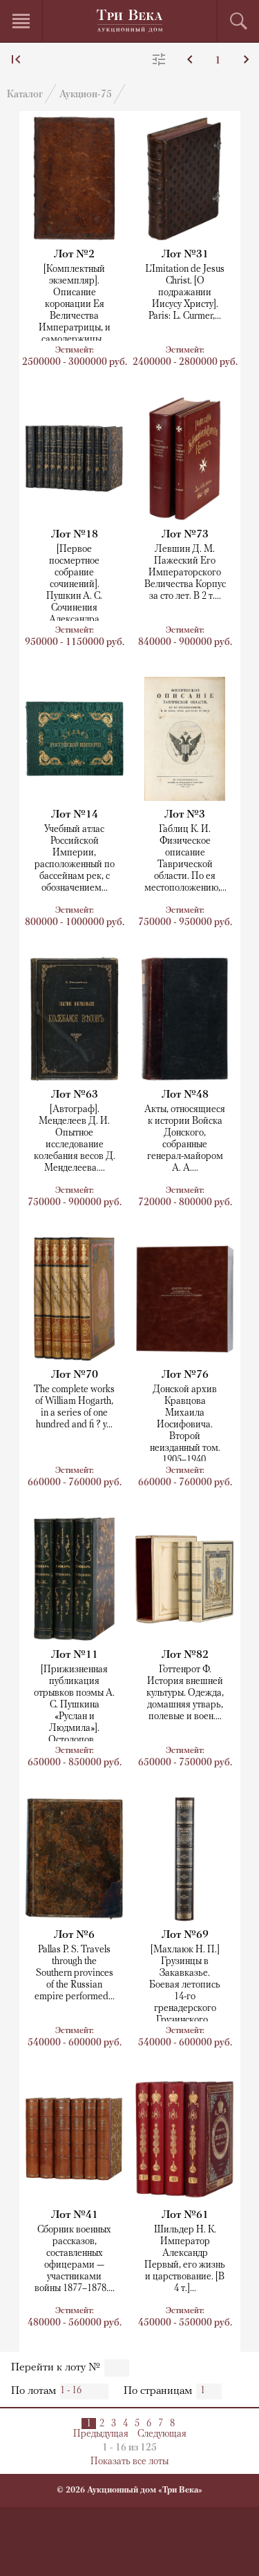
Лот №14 (75, 815)
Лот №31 (185, 255)
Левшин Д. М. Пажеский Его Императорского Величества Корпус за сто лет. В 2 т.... (185, 573)
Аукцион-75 (86, 95)
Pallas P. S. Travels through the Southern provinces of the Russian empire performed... (75, 1973)
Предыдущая (101, 2434)
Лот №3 (185, 815)
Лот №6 (74, 1935)
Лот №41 (75, 2215)
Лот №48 (185, 1095)
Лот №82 (185, 1655)
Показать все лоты (129, 2462)
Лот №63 (75, 1095)
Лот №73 (185, 535)
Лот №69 (185, 1935)
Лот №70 (75, 1375)
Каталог (25, 95)
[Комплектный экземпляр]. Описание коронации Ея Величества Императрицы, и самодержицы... (75, 305)
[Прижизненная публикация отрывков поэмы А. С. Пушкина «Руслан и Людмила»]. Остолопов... (74, 1705)
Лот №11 (75, 1655)
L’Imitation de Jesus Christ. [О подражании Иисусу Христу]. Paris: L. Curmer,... (185, 293)
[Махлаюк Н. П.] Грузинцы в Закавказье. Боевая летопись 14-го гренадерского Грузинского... (185, 1985)
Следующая (162, 2434)
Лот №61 (185, 2215)
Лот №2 (74, 255)
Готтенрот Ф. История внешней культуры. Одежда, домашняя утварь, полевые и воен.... (185, 1693)
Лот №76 (185, 1375)
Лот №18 (75, 535)
